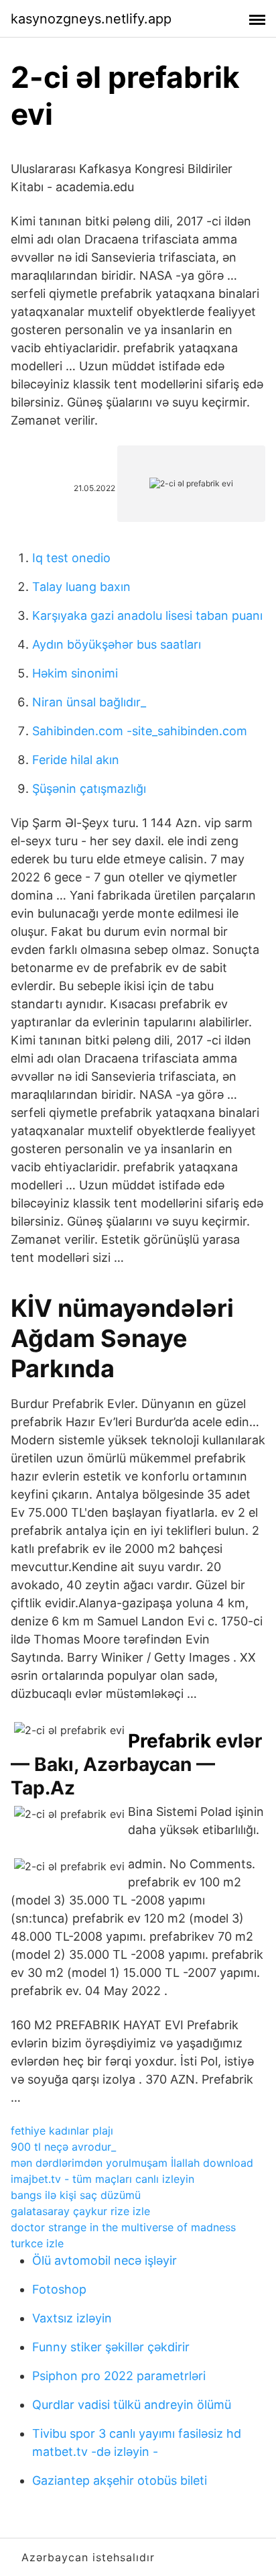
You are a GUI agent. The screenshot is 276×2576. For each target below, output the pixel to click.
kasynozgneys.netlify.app (91, 19)
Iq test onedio (71, 558)
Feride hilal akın (76, 760)
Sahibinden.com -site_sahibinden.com (140, 731)
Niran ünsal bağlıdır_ (89, 702)
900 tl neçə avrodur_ (63, 2147)
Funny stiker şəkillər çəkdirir (111, 2347)
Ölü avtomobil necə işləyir (105, 2260)
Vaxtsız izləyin (72, 2318)
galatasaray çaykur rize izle (80, 2211)
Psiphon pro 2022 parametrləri (119, 2376)
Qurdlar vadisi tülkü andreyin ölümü (132, 2405)
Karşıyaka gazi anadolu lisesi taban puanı (147, 615)
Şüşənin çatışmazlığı (89, 789)
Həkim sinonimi (75, 673)
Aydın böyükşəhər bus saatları (117, 644)
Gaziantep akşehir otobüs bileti (120, 2480)
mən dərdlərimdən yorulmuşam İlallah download (132, 2163)
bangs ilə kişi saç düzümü (76, 2195)
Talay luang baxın (81, 587)
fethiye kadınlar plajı (62, 2131)
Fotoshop (59, 2289)
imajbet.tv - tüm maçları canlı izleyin (102, 2179)
